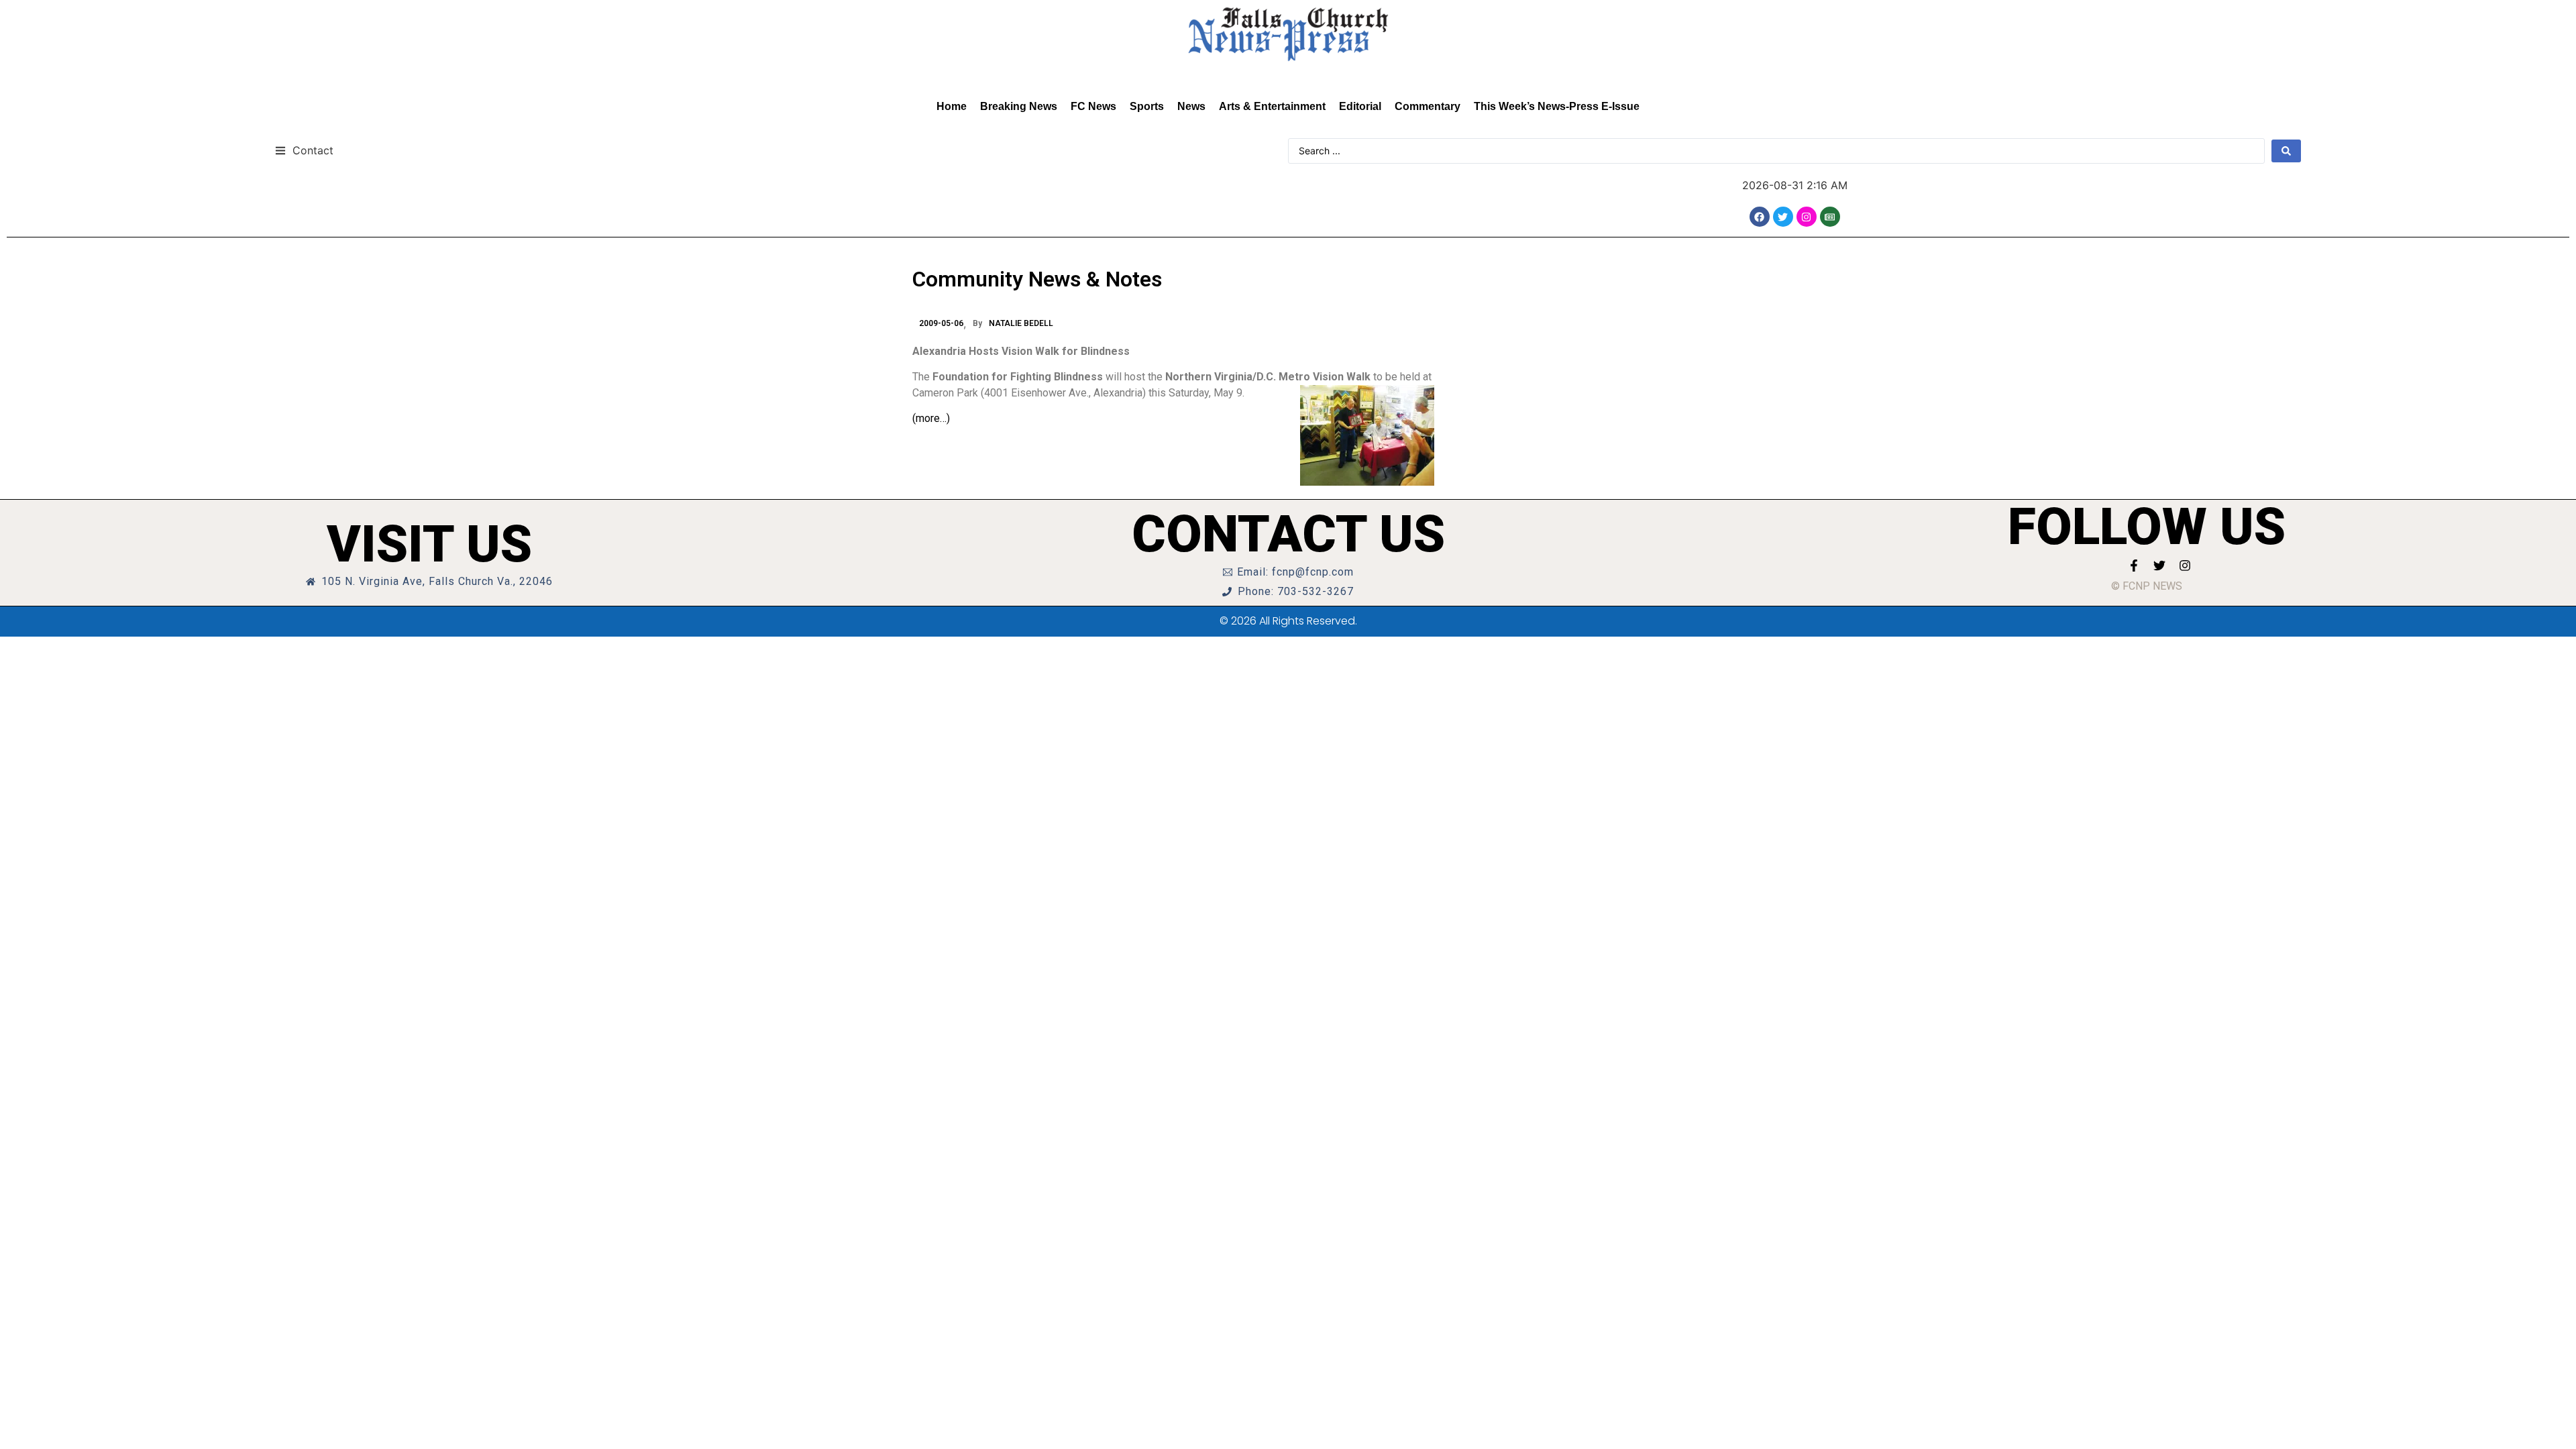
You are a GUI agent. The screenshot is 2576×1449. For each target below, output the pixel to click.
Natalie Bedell (1021, 323)
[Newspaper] (1830, 217)
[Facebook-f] (2134, 566)
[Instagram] (1807, 217)
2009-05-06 (941, 323)
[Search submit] (2286, 151)
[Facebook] (1760, 217)
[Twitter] (1783, 217)
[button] (304, 150)
